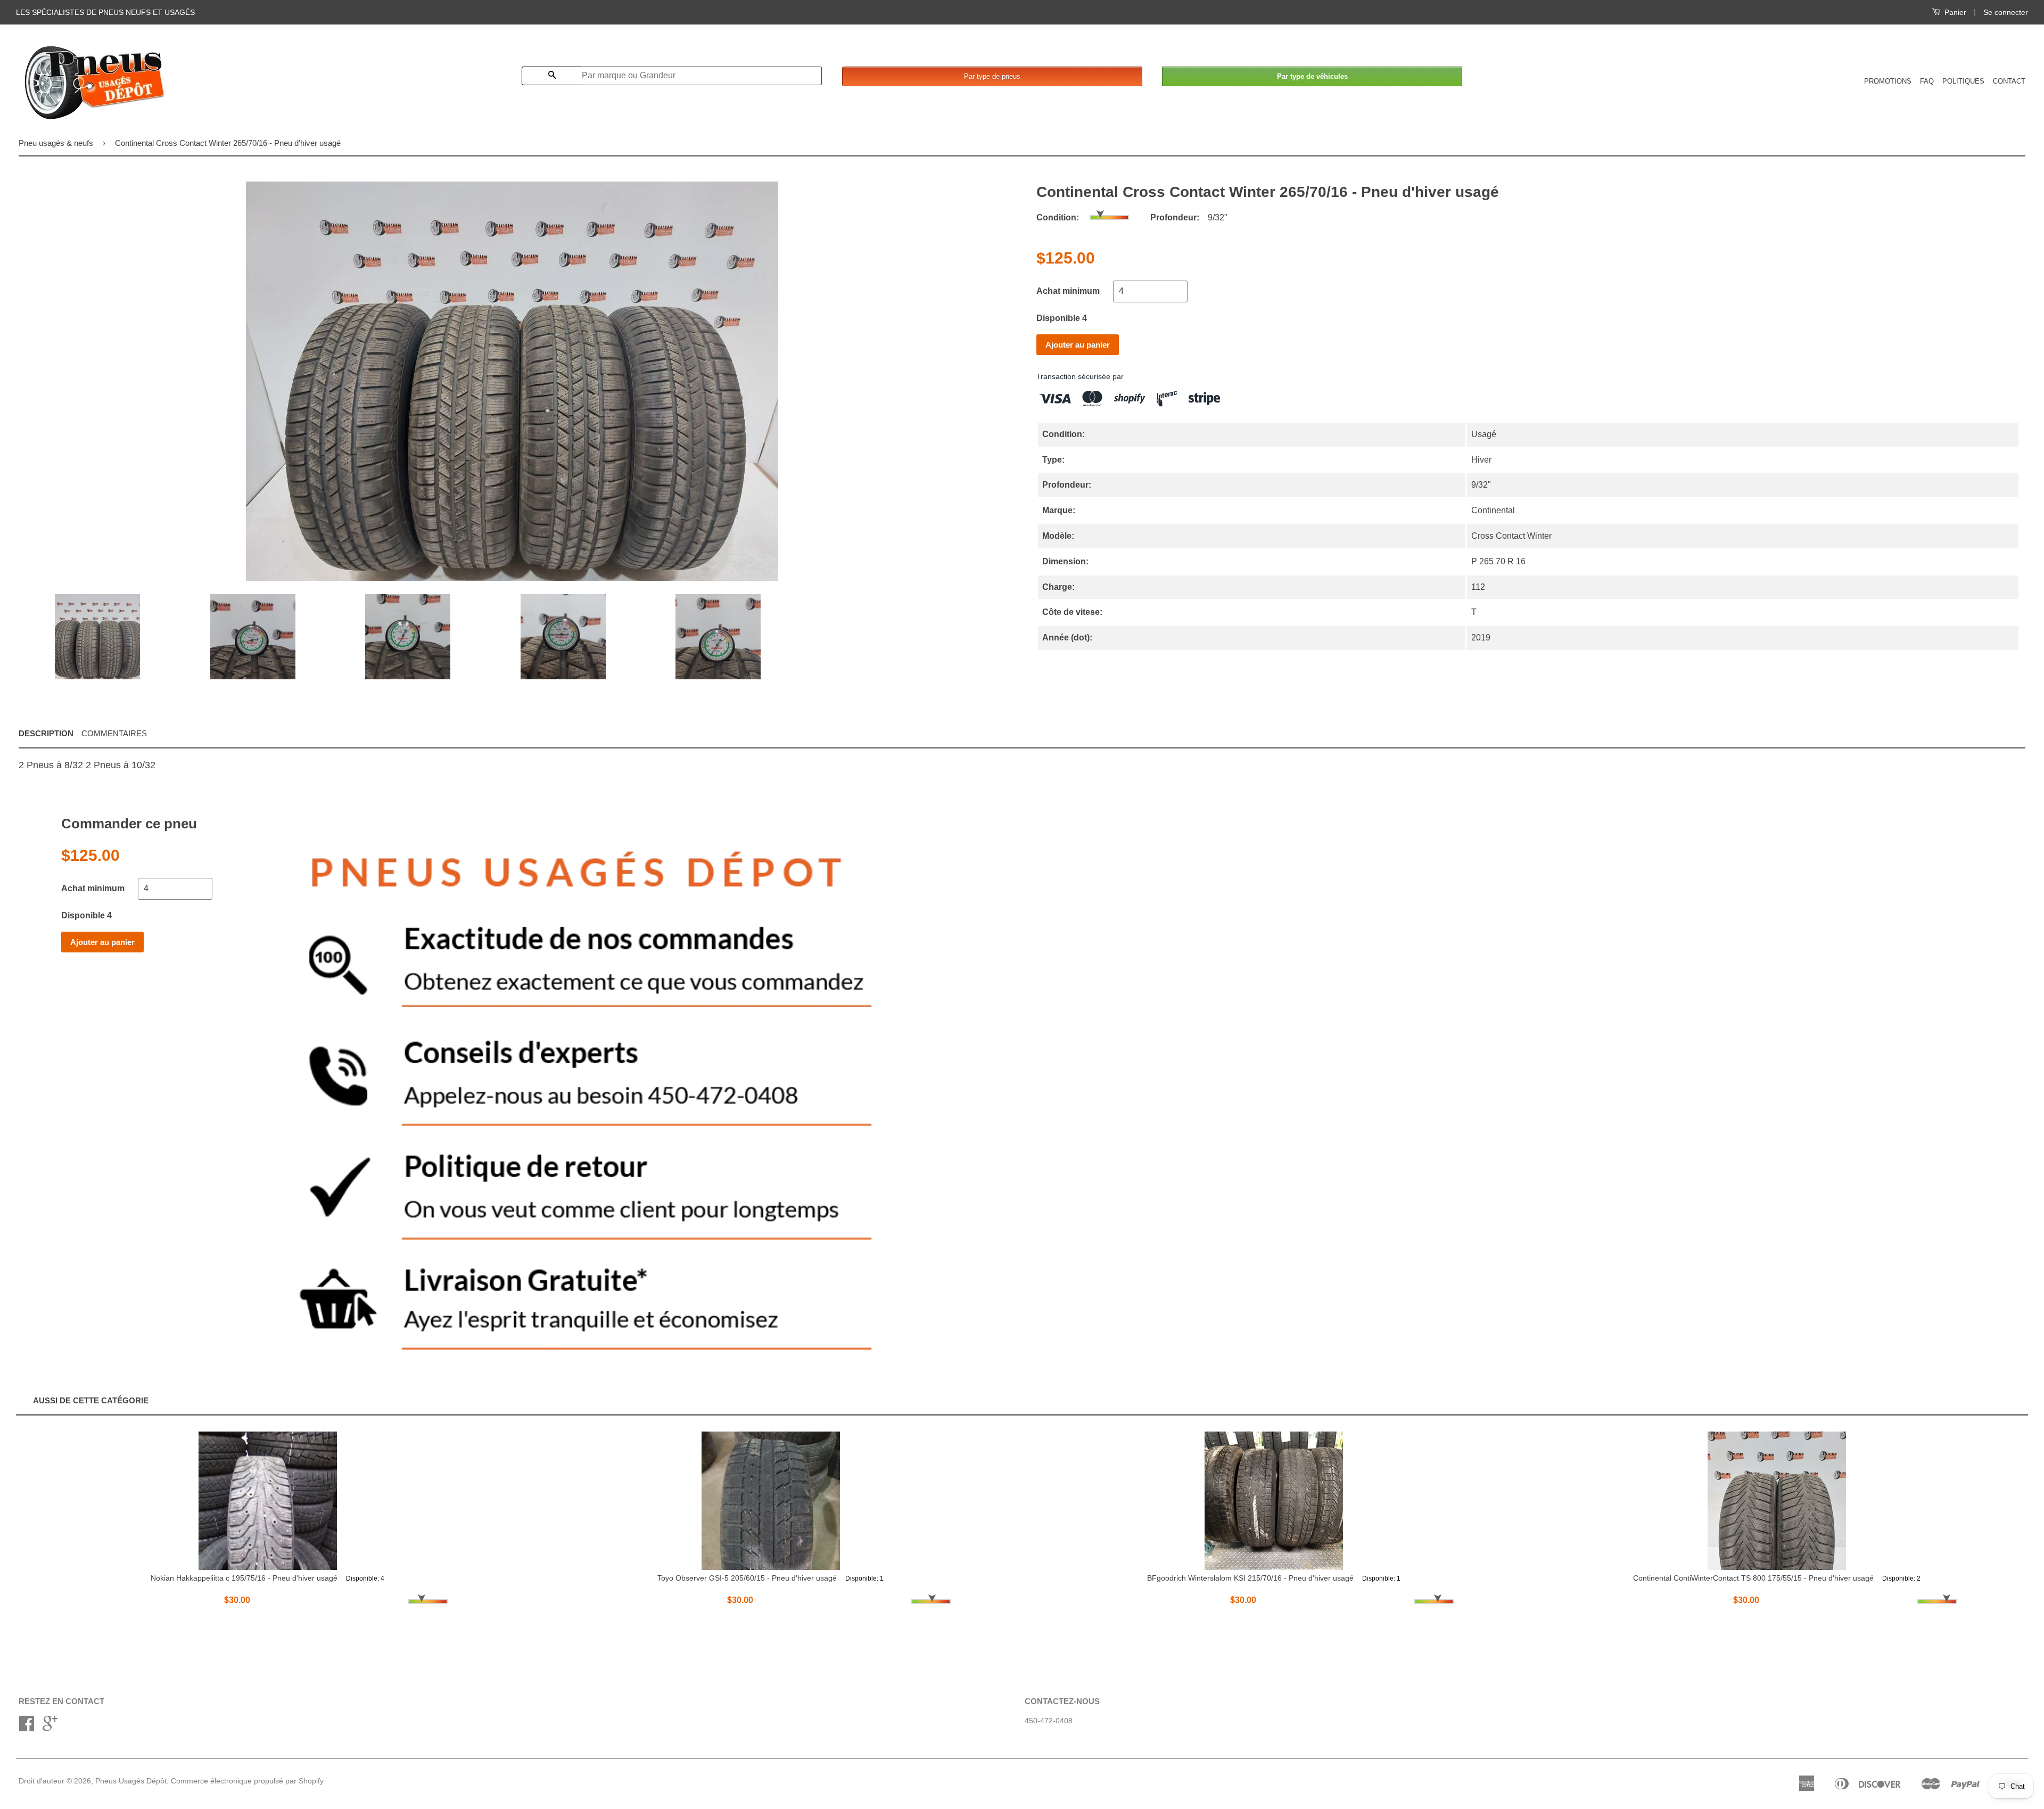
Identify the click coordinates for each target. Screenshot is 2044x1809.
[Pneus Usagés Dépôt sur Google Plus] (50, 1727)
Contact (2009, 81)
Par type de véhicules (1312, 76)
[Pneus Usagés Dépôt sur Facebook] (27, 1727)
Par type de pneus (992, 76)
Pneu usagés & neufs (56, 143)
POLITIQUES (1963, 81)
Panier (1954, 12)
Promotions (1888, 81)
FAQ (1927, 81)
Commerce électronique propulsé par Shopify (247, 1781)
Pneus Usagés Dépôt (131, 1781)
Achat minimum (1068, 291)
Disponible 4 (1062, 318)
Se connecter (2006, 12)
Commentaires (114, 733)
